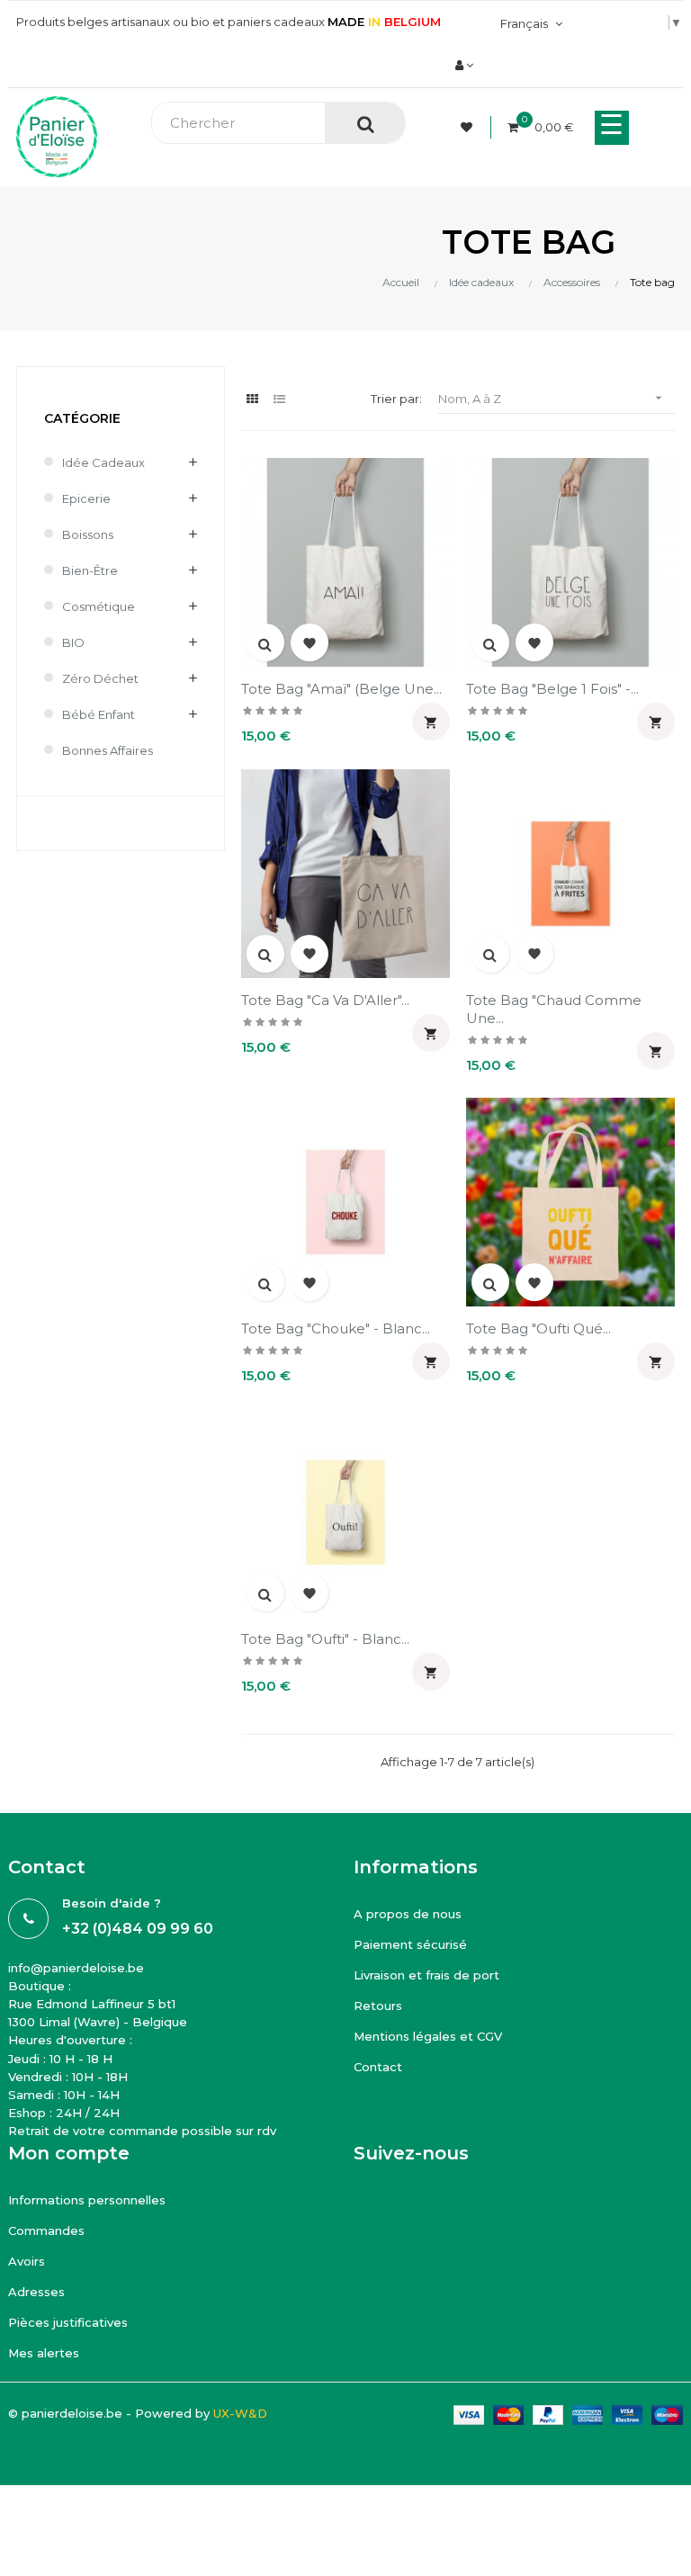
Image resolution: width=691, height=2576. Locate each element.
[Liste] (279, 399)
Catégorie (82, 418)
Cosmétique (99, 606)
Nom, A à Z (552, 398)
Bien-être (90, 570)
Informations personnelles (87, 2200)
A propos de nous (408, 1914)
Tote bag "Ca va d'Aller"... (325, 1000)
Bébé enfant (99, 714)
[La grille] (252, 399)
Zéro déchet (100, 678)
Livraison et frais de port (426, 1975)
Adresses (36, 2292)
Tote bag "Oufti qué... (538, 1328)
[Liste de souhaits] (469, 127)
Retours (378, 2006)
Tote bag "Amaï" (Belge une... (341, 689)
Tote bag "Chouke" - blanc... (336, 1328)
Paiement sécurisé (410, 1944)
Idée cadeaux (103, 462)
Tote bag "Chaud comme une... (554, 1009)
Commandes (46, 2230)
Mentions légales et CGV (428, 2036)
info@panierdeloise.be (76, 1968)
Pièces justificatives (68, 2322)
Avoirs (27, 2261)
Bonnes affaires (108, 750)
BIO (73, 642)
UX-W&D (240, 2413)
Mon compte (69, 2153)
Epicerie (86, 498)
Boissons (88, 534)
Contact (378, 2067)
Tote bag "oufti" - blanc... (325, 1639)
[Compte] (464, 65)
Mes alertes (44, 2353)
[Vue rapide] (265, 642)
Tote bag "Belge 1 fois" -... (552, 689)
